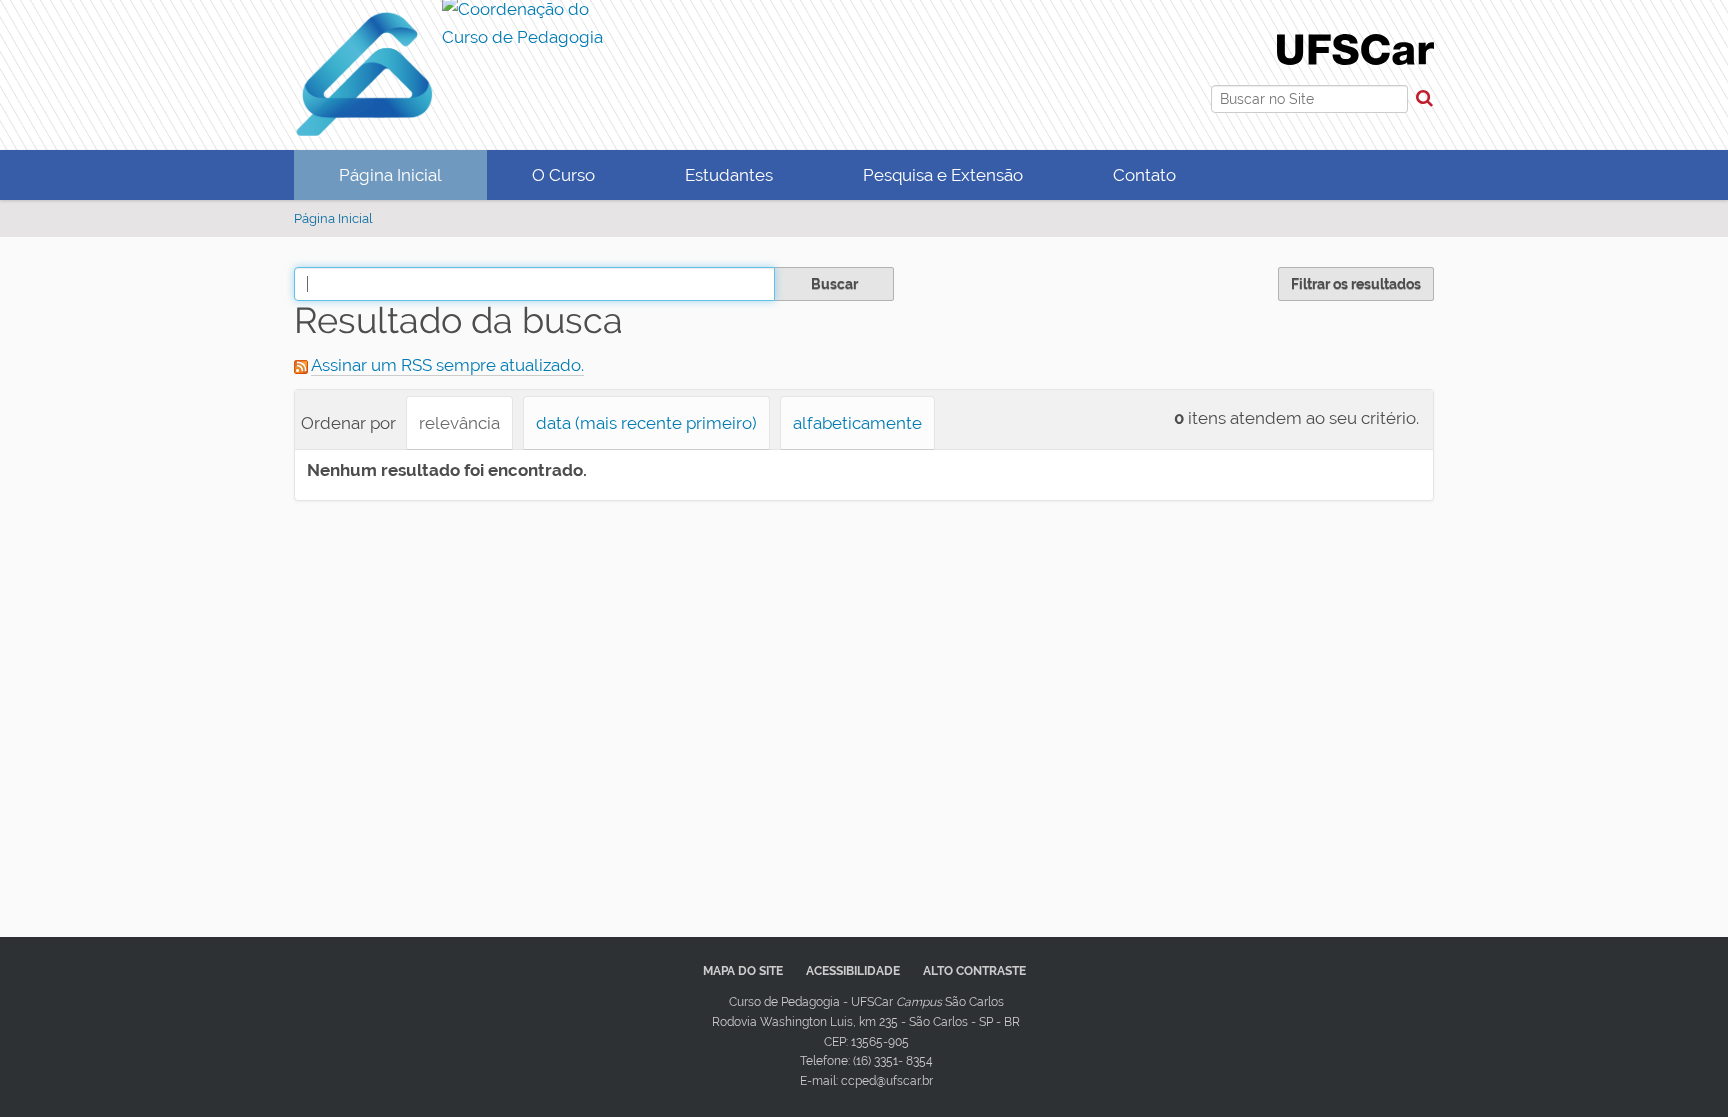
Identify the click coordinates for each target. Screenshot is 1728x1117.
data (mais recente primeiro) (646, 423)
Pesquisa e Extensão (943, 175)
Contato (1144, 175)
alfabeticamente (857, 423)
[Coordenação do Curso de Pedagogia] (451, 27)
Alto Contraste (974, 971)
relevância (459, 423)
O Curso (563, 175)
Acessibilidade (853, 971)
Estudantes (729, 175)
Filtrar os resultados (1356, 284)
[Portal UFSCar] (1355, 48)
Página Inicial (390, 175)
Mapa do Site (743, 971)
